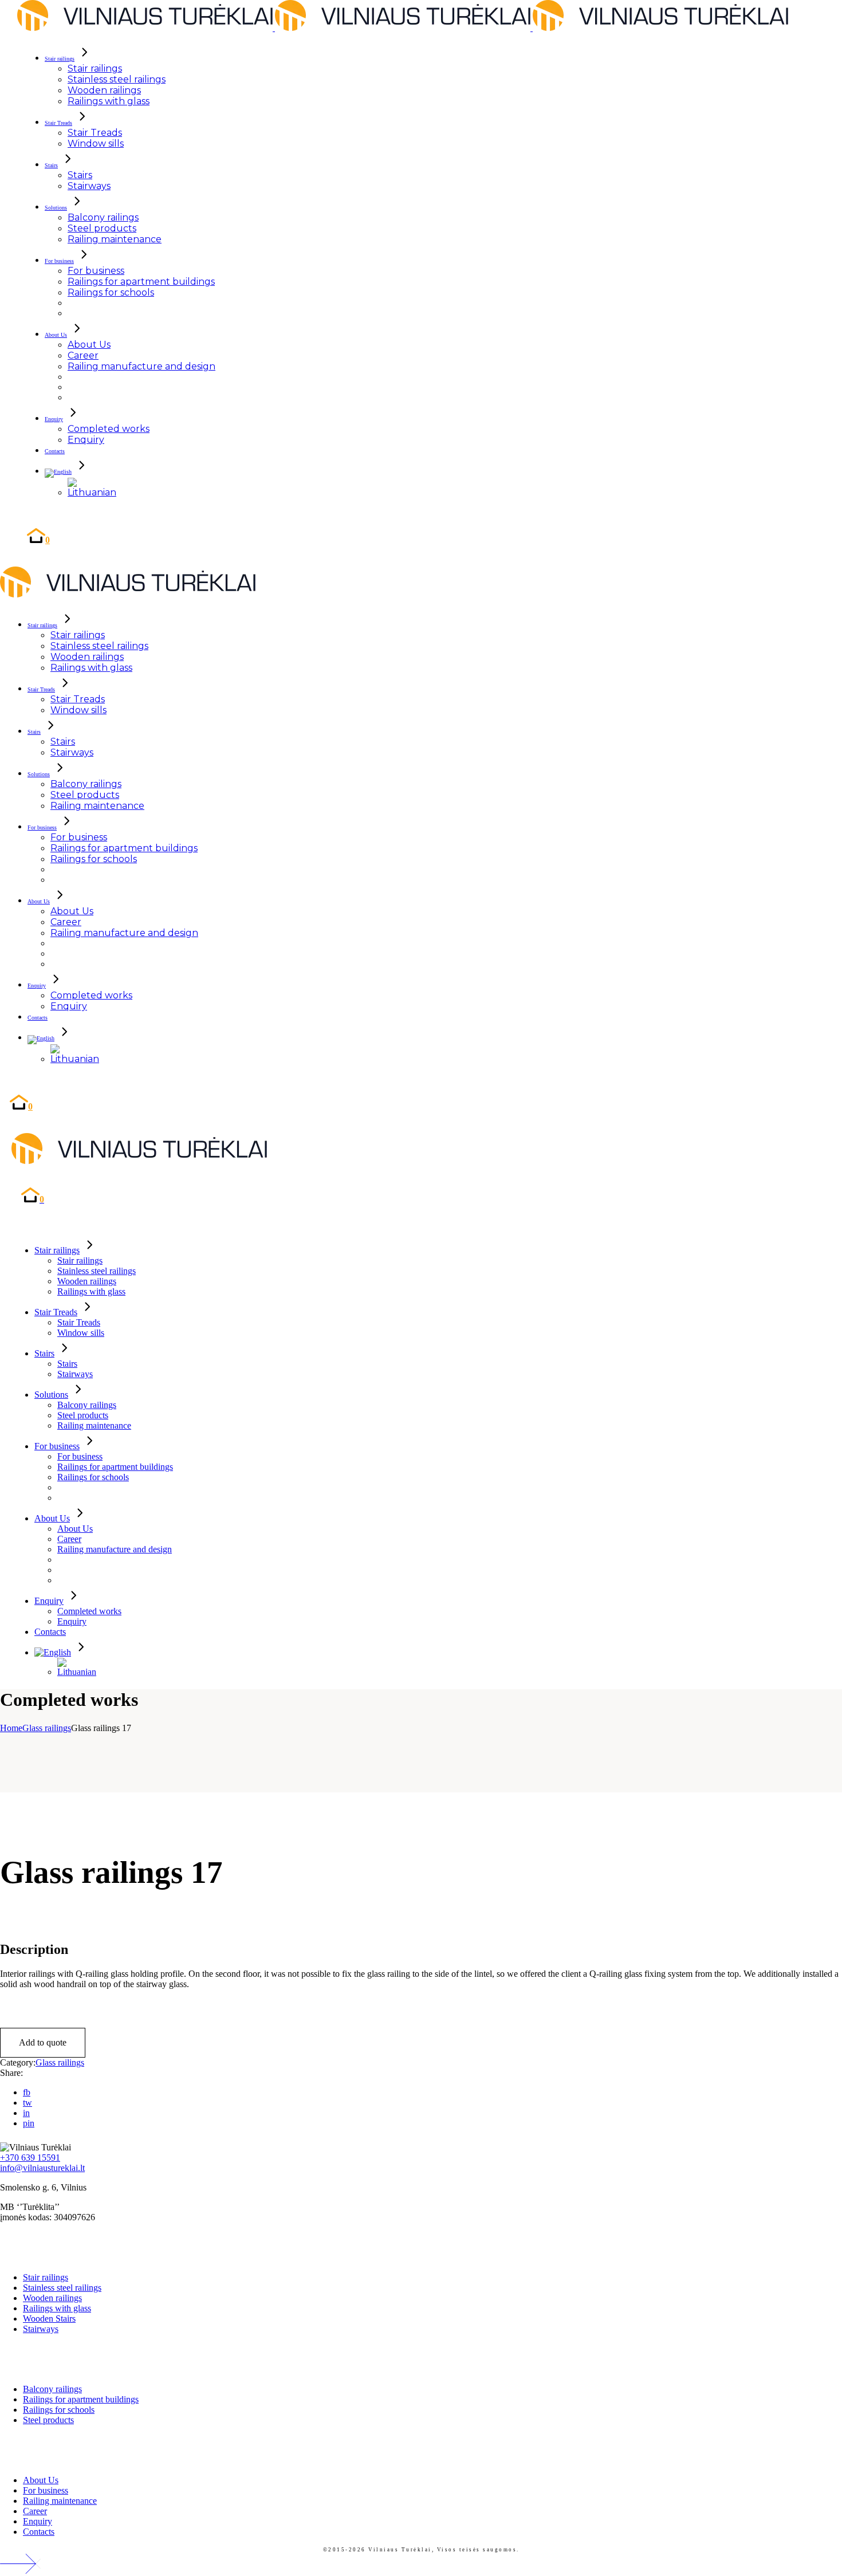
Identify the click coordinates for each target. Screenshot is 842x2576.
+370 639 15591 (30, 2158)
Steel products (48, 2420)
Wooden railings (52, 2298)
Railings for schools (59, 2410)
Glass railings (60, 2062)
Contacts (39, 2532)
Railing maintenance (60, 2501)
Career (35, 2511)
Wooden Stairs (49, 2319)
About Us (41, 2480)
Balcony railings (52, 2389)
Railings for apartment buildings (81, 2399)
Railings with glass (57, 2308)
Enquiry (38, 2521)
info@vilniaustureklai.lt (42, 2168)
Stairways (41, 2329)
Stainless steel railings (62, 2288)
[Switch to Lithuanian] (92, 492)
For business (46, 2490)
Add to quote (43, 2042)
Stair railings (46, 2277)
